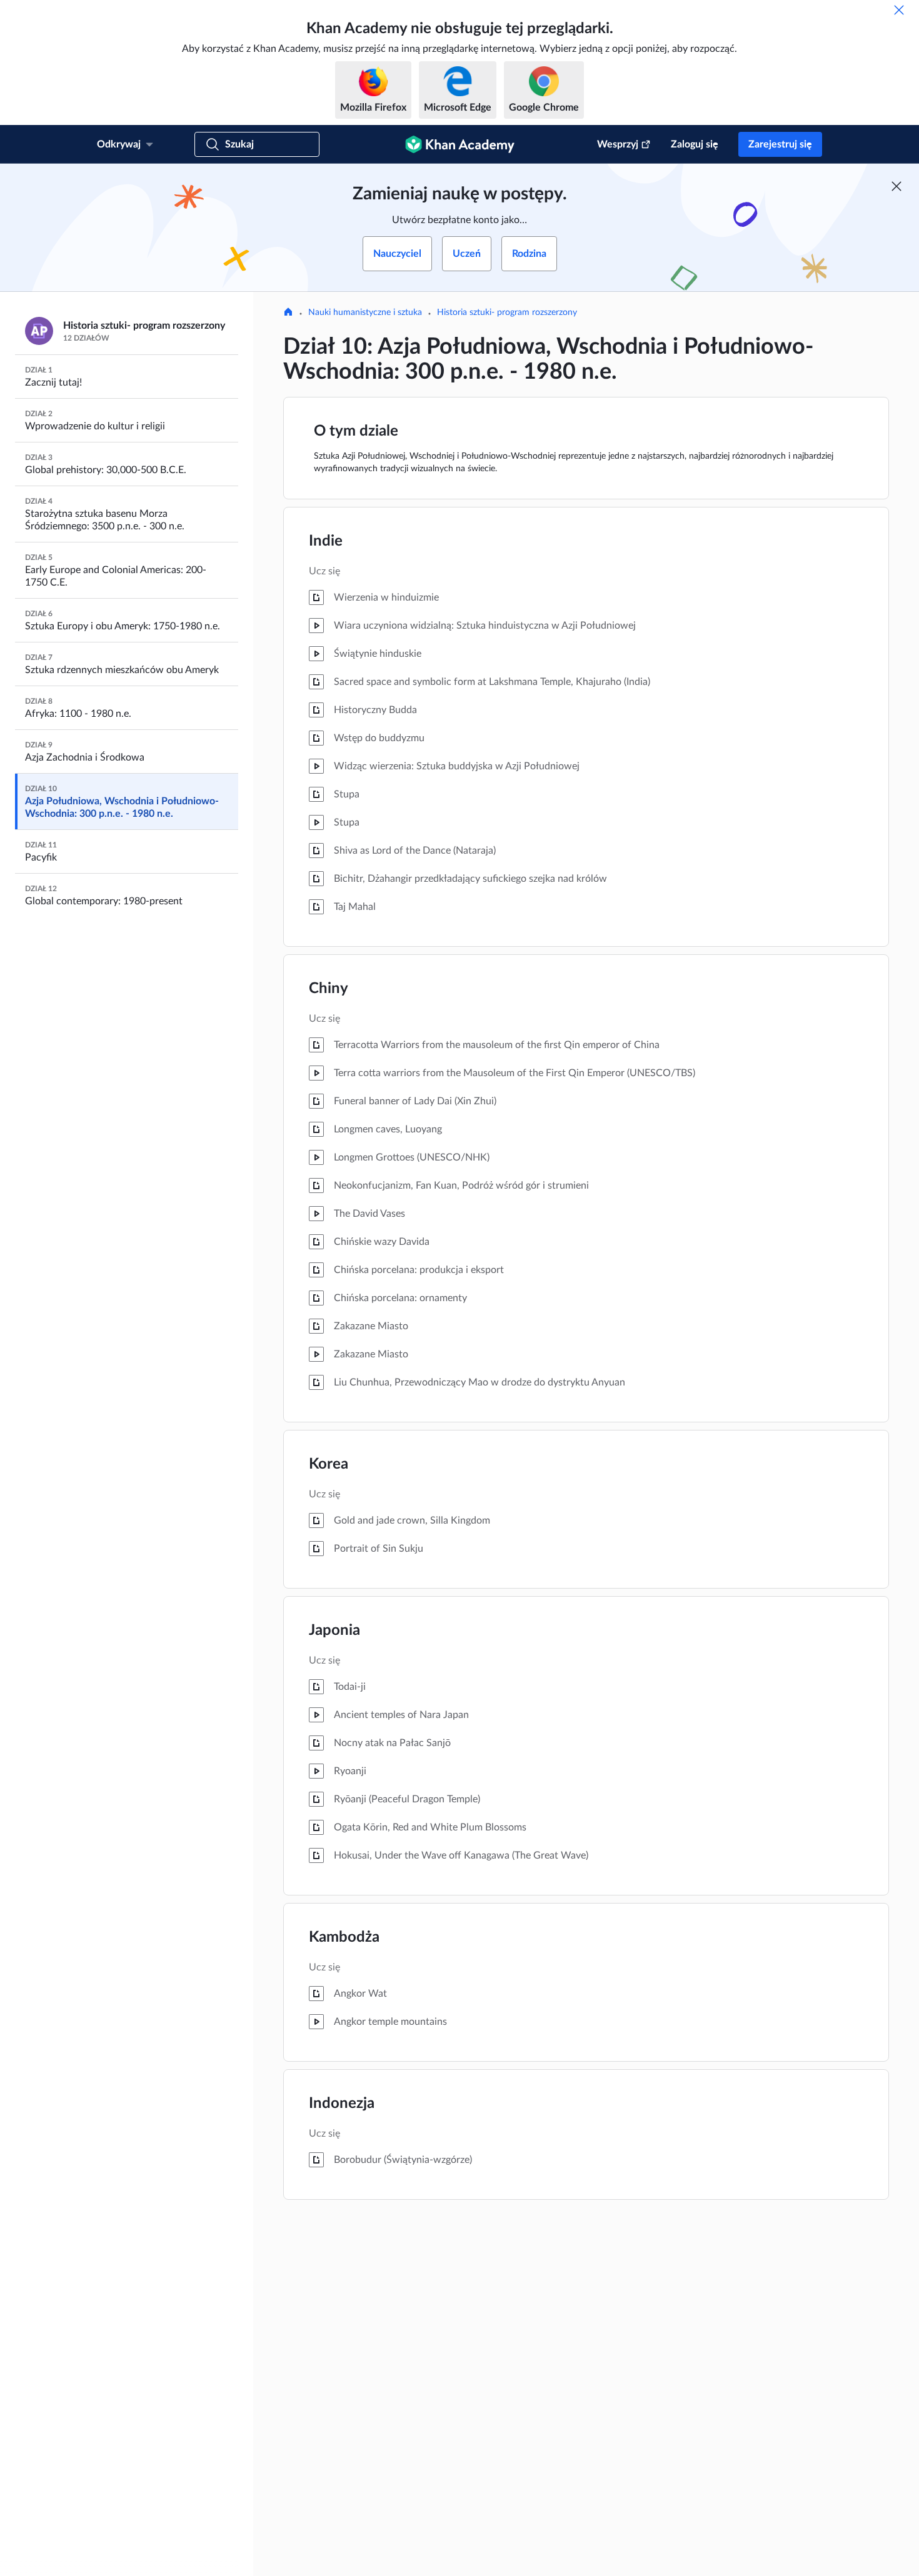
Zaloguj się (695, 144)
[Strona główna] (288, 313)
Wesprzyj (618, 144)
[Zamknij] (899, 10)
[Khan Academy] (460, 144)
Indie (326, 541)
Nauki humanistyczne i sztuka (365, 312)
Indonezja (342, 2104)
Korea (329, 1464)
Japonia (334, 1630)
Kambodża (344, 1937)
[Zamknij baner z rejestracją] (896, 186)
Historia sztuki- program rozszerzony (507, 312)
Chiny (329, 989)
